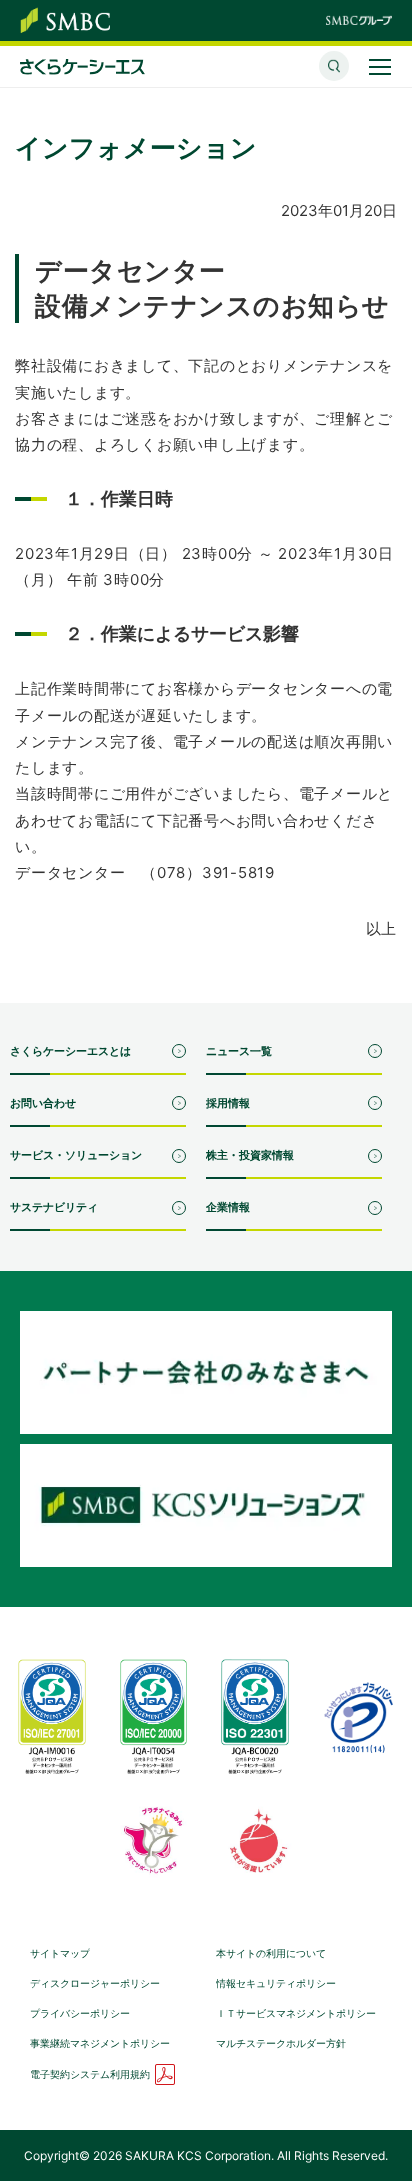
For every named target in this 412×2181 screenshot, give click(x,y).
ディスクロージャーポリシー (95, 1983)
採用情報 (228, 1103)
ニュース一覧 (239, 1051)
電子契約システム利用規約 (90, 2074)
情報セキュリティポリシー (276, 1983)
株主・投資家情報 (250, 1155)
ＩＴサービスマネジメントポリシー (296, 2013)
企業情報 (228, 1207)
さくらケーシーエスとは (70, 1051)
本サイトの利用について (271, 1953)
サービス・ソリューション (76, 1155)
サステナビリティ (54, 1207)
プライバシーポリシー (80, 2013)
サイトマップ (60, 1953)
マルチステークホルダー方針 (281, 2043)
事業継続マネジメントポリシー (100, 2043)
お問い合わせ (43, 1103)
